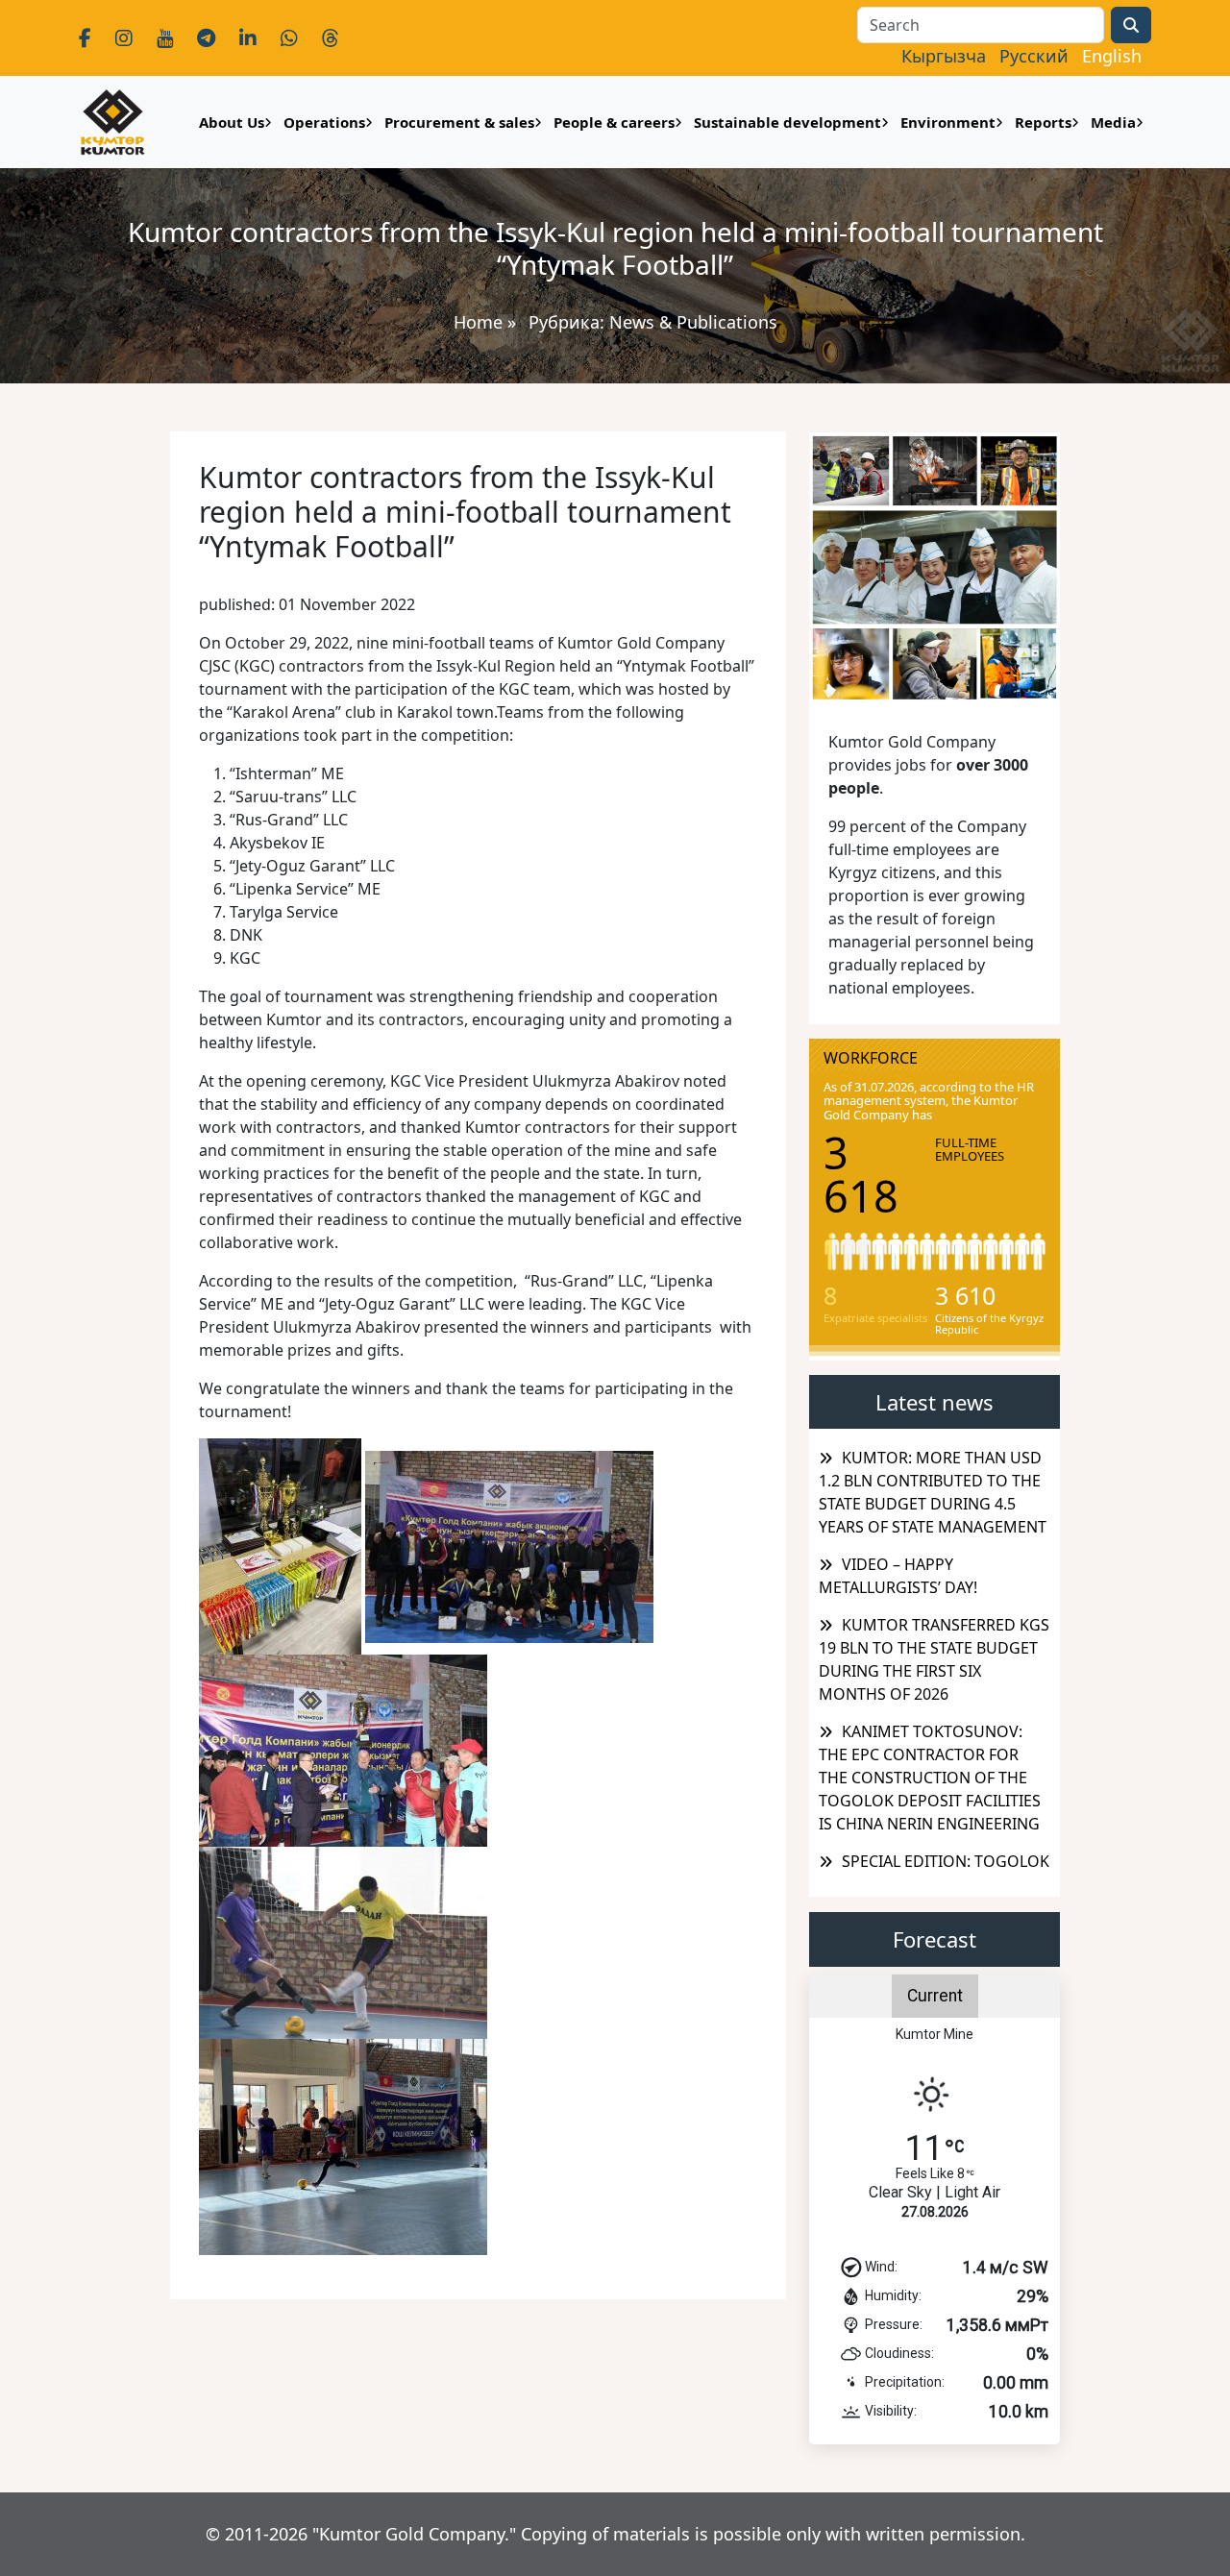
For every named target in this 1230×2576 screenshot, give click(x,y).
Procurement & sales (459, 122)
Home (478, 322)
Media (1113, 122)
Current (935, 1996)
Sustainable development (787, 122)
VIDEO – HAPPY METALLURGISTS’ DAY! (898, 1576)
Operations (324, 122)
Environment (948, 122)
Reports (1043, 122)
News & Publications (693, 322)
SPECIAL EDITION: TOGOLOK (946, 1861)
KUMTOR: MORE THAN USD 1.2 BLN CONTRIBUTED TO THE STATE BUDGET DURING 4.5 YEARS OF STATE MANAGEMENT (933, 1492)
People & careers (614, 122)
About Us (232, 122)
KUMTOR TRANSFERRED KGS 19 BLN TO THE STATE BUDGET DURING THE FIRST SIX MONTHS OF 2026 (934, 1659)
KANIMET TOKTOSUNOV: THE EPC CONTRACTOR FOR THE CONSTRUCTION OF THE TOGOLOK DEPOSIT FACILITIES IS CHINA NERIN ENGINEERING (930, 1778)
